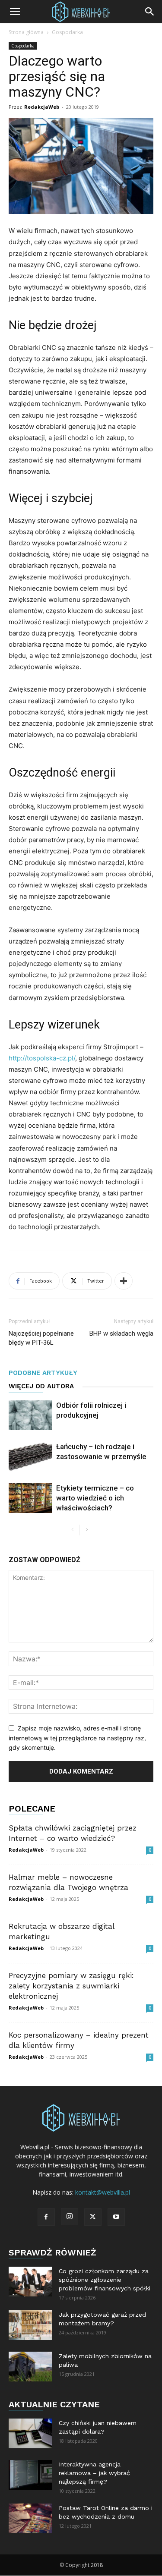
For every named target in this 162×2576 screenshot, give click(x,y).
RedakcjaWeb (42, 107)
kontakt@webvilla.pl (103, 2192)
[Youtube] (116, 2217)
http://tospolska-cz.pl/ (42, 1058)
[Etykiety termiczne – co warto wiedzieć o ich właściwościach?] (30, 1498)
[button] (15, 12)
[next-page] (87, 1530)
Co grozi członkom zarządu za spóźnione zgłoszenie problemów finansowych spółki (105, 2280)
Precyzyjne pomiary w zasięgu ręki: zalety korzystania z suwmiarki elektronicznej (71, 1986)
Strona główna (26, 32)
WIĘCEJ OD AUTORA (41, 1386)
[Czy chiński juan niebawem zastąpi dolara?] (30, 2433)
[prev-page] (73, 1530)
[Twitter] (93, 2217)
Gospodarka (67, 32)
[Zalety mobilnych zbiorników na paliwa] (30, 2367)
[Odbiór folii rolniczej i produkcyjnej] (30, 1415)
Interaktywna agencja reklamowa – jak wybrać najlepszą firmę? (94, 2473)
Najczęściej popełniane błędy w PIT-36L (41, 1338)
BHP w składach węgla (121, 1334)
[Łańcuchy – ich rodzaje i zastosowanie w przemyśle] (30, 1457)
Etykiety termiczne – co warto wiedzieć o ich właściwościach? (95, 1498)
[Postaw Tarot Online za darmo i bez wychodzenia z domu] (30, 2518)
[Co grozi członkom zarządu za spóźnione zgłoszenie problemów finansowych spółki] (30, 2282)
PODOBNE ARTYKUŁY (43, 1373)
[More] (124, 1281)
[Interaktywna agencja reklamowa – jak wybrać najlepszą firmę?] (30, 2475)
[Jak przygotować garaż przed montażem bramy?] (30, 2325)
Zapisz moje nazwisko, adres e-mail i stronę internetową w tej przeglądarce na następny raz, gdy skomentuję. (77, 1738)
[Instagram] (70, 2217)
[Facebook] (46, 2217)
